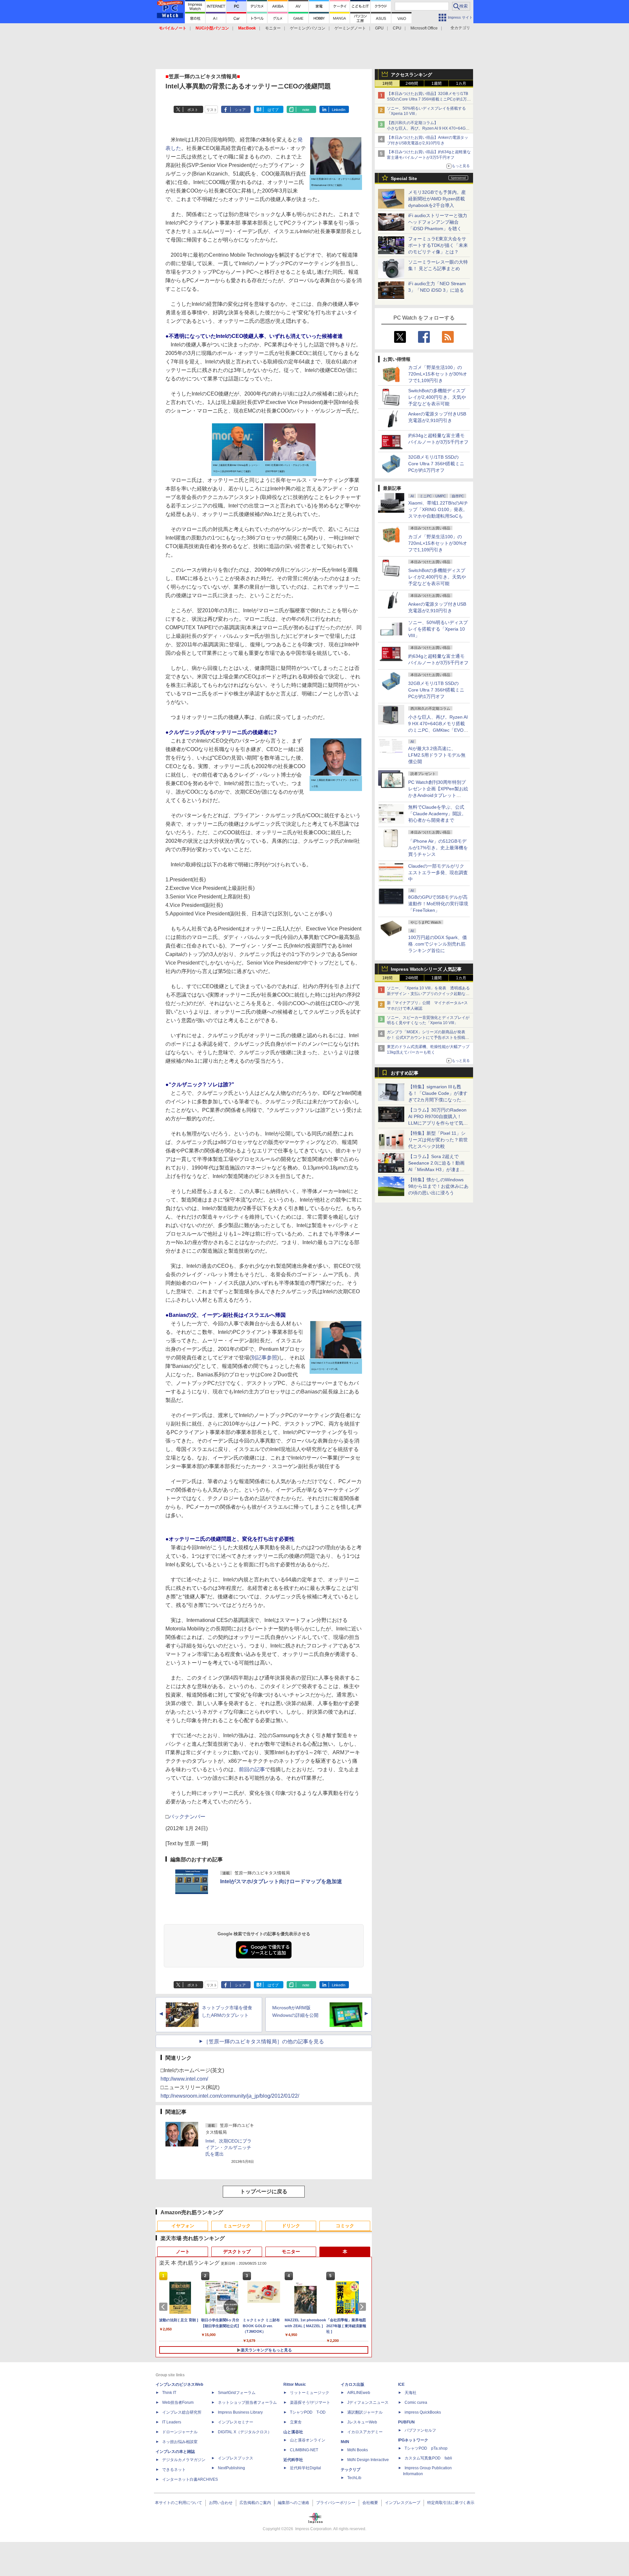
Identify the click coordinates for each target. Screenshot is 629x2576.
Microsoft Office (424, 28)
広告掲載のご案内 (255, 2503)
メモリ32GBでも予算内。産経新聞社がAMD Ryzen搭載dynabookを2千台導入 (437, 199)
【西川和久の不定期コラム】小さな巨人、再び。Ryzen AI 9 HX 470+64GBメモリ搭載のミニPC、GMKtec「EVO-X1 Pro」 (429, 128)
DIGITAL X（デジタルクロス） (245, 2432)
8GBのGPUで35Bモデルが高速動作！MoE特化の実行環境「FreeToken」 (438, 904)
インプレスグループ (403, 2503)
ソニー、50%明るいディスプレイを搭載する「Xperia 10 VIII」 (438, 629)
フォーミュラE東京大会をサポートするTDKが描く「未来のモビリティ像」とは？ (438, 245)
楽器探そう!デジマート (310, 2402)
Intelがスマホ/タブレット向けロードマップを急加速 (281, 1881)
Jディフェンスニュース (368, 2402)
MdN (345, 2442)
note (306, 110)
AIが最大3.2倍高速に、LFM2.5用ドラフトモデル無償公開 (437, 755)
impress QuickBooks (423, 2412)
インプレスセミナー (236, 2422)
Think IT (169, 2393)
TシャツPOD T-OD (308, 2412)
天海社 (410, 2393)
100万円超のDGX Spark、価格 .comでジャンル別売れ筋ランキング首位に (438, 944)
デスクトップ (237, 2252)
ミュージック (237, 2226)
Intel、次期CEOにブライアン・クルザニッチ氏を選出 (229, 2147)
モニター (273, 28)
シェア (240, 110)
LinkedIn (339, 110)
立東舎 (296, 2422)
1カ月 (461, 83)
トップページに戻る (264, 2191)
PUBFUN (406, 2422)
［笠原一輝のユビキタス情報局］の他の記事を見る (264, 2042)
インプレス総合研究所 (182, 2412)
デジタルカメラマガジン (184, 2460)
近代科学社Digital (305, 2468)
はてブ (273, 110)
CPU (397, 28)
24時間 (412, 83)
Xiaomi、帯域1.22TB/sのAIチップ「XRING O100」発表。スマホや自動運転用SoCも (438, 509)
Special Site (404, 178)
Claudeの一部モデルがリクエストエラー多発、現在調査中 (438, 873)
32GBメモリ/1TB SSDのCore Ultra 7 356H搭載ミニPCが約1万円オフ (436, 464)
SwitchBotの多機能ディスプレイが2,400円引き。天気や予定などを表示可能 (437, 397)
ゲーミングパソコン (308, 28)
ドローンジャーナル (180, 2432)
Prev (164, 2307)
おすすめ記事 (405, 1073)
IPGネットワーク (413, 2440)
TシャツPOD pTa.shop (426, 2448)
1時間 (387, 83)
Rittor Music (295, 2384)
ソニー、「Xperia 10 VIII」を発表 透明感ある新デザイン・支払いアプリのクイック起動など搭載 (428, 994)
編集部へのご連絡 (294, 2503)
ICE (401, 2384)
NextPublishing (231, 2468)
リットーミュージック (310, 2393)
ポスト (193, 110)
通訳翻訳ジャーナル (365, 2412)
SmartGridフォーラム (237, 2393)
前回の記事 (252, 1769)
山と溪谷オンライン (308, 2440)
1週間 (437, 83)
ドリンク (291, 2226)
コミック (345, 2226)
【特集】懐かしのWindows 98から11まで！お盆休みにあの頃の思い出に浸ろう (438, 1186)
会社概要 (370, 2503)
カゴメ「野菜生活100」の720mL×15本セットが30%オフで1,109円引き (438, 374)
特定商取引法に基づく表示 (451, 2503)
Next (363, 2307)
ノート (183, 2252)
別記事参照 (264, 1358)
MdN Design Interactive (368, 2460)
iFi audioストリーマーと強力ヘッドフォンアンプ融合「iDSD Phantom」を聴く (438, 222)
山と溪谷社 (293, 2432)
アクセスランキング (411, 75)
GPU (379, 28)
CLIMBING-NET (304, 2450)
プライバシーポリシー (336, 2503)
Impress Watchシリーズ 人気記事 (426, 969)
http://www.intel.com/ (184, 2079)
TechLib (354, 2478)
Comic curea (416, 2402)
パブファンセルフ (420, 2430)
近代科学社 (293, 2460)
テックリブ (351, 2470)
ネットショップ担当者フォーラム (247, 2402)
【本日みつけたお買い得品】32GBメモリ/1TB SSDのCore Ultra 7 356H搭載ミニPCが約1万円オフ (429, 99)
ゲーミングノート (350, 28)
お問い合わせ (221, 2503)
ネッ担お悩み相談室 (180, 2442)
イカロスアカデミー (365, 2432)
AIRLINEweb (359, 2393)
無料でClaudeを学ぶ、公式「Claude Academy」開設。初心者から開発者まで (437, 814)
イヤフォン (183, 2226)
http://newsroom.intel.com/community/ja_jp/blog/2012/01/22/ (230, 2096)
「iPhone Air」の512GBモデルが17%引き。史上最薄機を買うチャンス (438, 848)
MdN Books (358, 2450)
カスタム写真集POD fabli (428, 2458)
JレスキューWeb (362, 2422)
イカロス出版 (353, 2384)
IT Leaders (172, 2422)
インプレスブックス (236, 2458)
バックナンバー (187, 1817)
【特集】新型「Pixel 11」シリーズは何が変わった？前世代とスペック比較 (438, 1140)
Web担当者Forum (178, 2402)
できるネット (174, 2470)
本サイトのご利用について (179, 2503)
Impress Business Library (240, 2412)
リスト (212, 110)
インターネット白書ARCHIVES (190, 2479)
